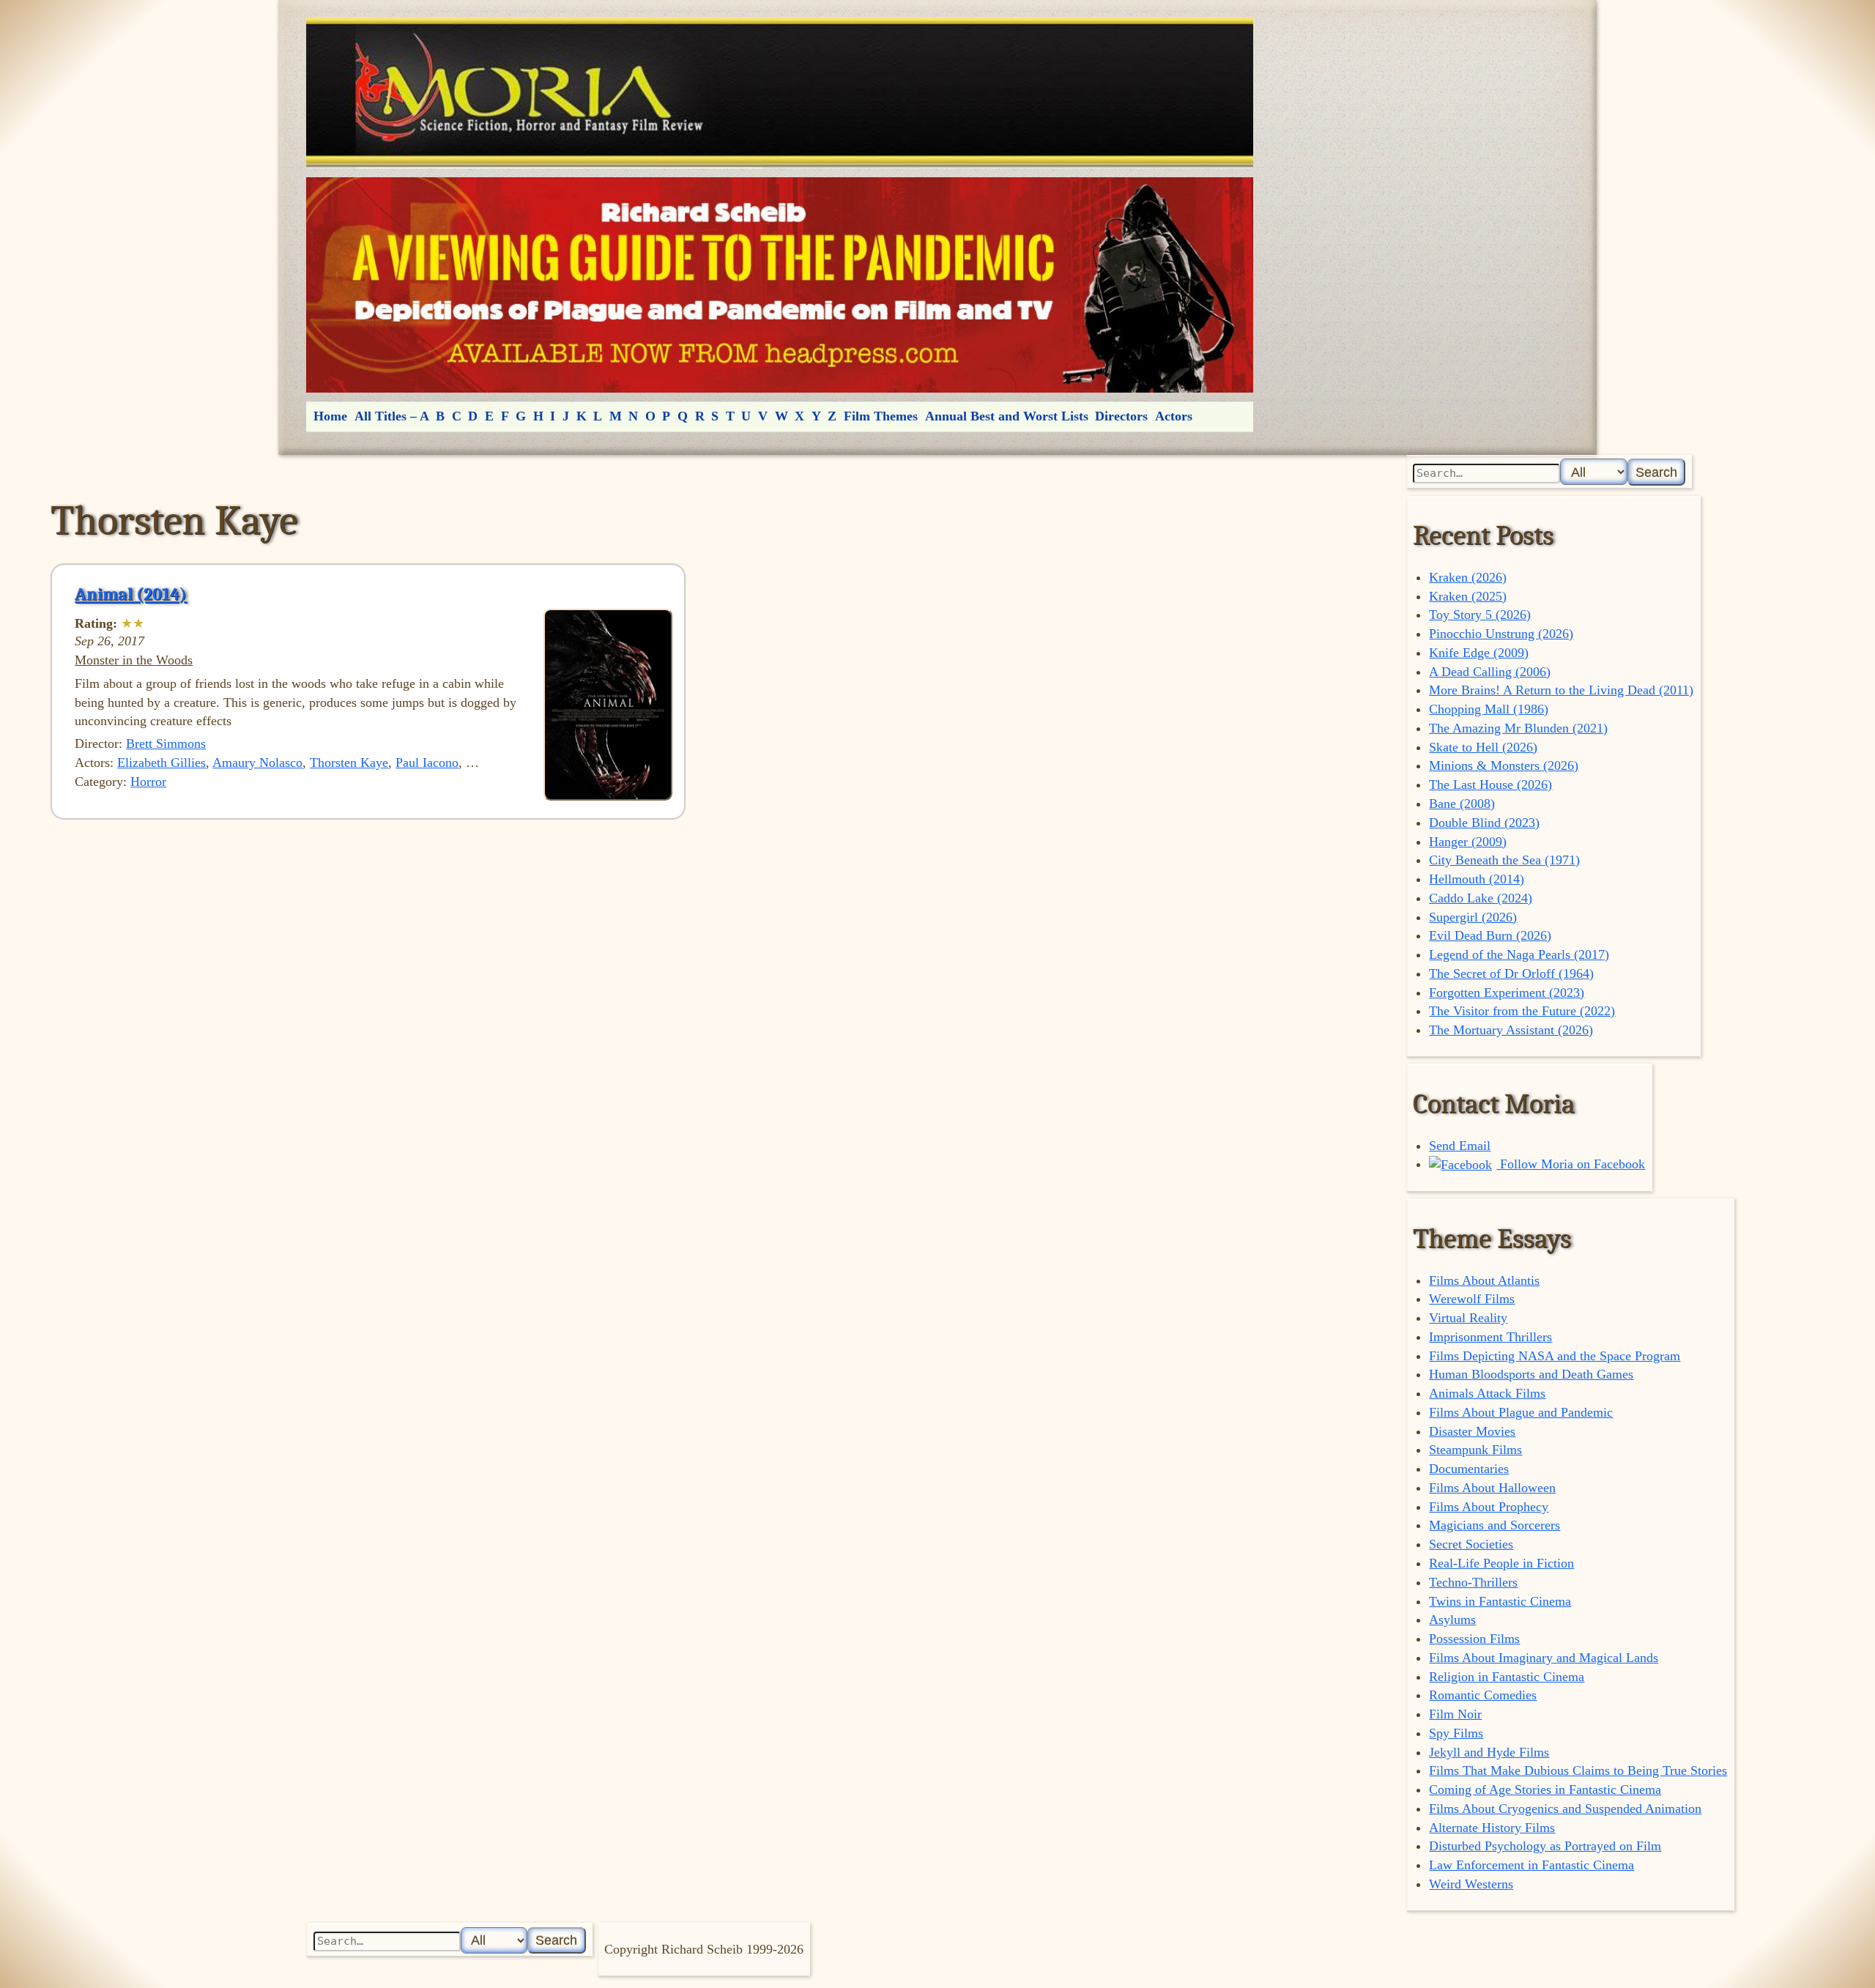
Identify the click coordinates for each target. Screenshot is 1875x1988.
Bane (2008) (1462, 804)
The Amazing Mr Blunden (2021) (1518, 728)
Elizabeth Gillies (161, 763)
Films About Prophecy (1489, 1507)
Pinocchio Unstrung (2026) (1501, 634)
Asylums (1452, 1620)
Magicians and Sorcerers (1495, 1525)
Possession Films (1474, 1639)
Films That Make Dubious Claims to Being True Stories (1578, 1770)
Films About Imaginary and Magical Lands (1544, 1658)
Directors (1121, 416)
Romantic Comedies (1483, 1695)
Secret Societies (1471, 1544)
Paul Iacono (427, 763)
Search (1656, 472)
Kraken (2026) (1468, 577)
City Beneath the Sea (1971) (1504, 860)
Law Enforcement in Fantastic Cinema (1531, 1865)
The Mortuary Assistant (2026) (1511, 1030)
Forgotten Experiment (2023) (1507, 993)
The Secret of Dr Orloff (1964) (1511, 973)
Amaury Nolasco (257, 763)
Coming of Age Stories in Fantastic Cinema (1545, 1789)
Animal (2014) (131, 594)
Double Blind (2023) (1484, 823)
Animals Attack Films (1487, 1393)
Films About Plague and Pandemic (1521, 1412)
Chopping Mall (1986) (1489, 709)
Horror (148, 782)
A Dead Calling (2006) (1490, 672)
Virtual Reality (1468, 1318)
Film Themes (881, 416)
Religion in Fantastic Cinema (1507, 1677)
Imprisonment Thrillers (1490, 1337)
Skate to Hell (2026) (1483, 747)
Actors (1174, 416)
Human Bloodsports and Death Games (1531, 1374)
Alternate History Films (1492, 1828)
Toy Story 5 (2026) (1480, 615)
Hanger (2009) (1468, 842)
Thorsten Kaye (349, 763)
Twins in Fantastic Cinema (1500, 1601)
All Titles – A (392, 416)
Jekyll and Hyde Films (1489, 1752)
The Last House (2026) (1490, 785)
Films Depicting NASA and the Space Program (1555, 1356)
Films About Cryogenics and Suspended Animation (1565, 1809)
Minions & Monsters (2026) (1504, 765)
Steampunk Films (1475, 1450)
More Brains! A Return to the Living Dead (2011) (1561, 690)
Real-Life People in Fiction (1501, 1563)
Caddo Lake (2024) (1481, 898)
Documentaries (1469, 1469)
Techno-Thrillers (1473, 1582)
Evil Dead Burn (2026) (1490, 935)
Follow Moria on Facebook (1571, 1164)
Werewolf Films (1472, 1299)
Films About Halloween (1492, 1488)
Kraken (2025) (1468, 596)
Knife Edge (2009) (1479, 653)
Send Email (1460, 1146)
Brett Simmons (166, 743)
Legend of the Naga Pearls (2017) (1519, 954)
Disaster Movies (1472, 1431)
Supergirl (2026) (1473, 917)
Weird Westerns (1471, 1884)
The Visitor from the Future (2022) (1522, 1011)
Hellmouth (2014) (1477, 879)
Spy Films (1456, 1733)
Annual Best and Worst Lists (1007, 416)
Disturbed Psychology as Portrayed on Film (1545, 1846)
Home (330, 416)
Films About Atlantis (1484, 1280)
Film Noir (1455, 1714)
